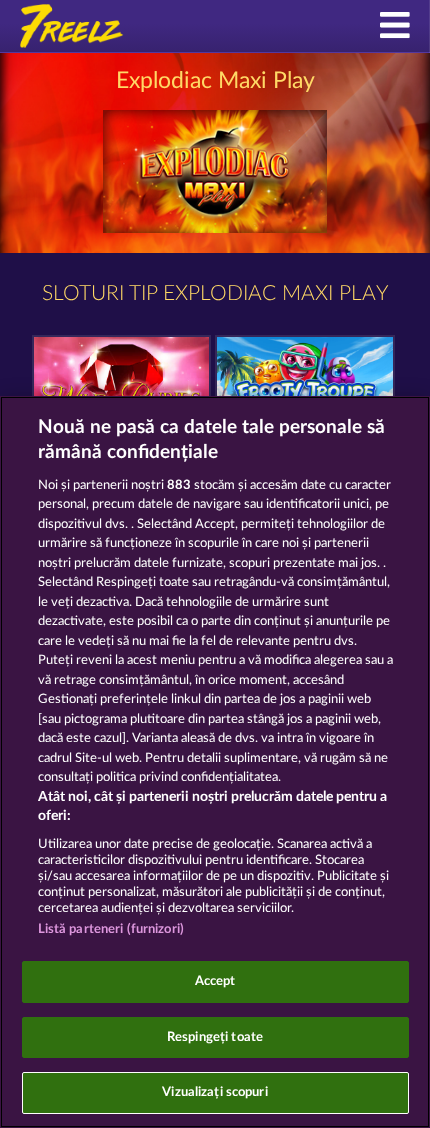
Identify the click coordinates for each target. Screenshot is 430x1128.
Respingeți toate (215, 1037)
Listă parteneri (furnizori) (111, 929)
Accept (215, 981)
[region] (215, 762)
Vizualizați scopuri (214, 1092)
